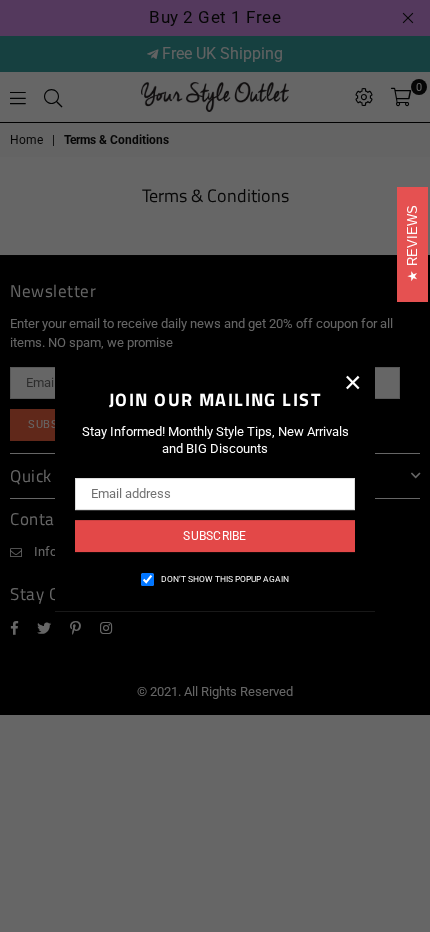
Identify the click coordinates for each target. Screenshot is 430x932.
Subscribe (214, 536)
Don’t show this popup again (225, 579)
